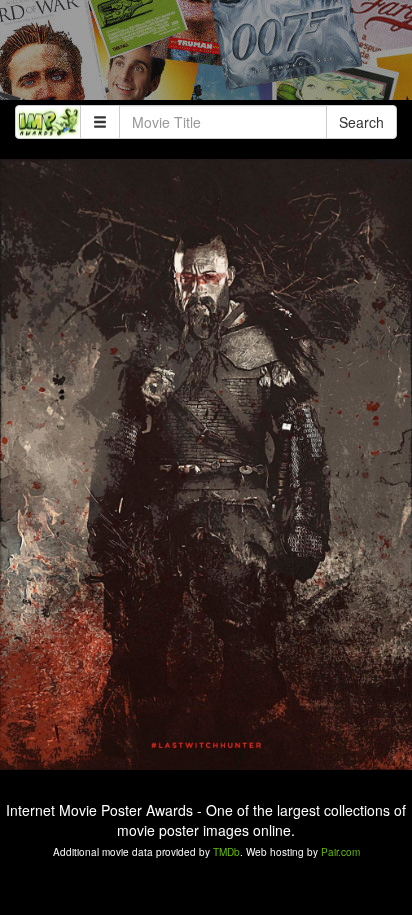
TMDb (226, 852)
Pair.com (340, 852)
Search (361, 122)
